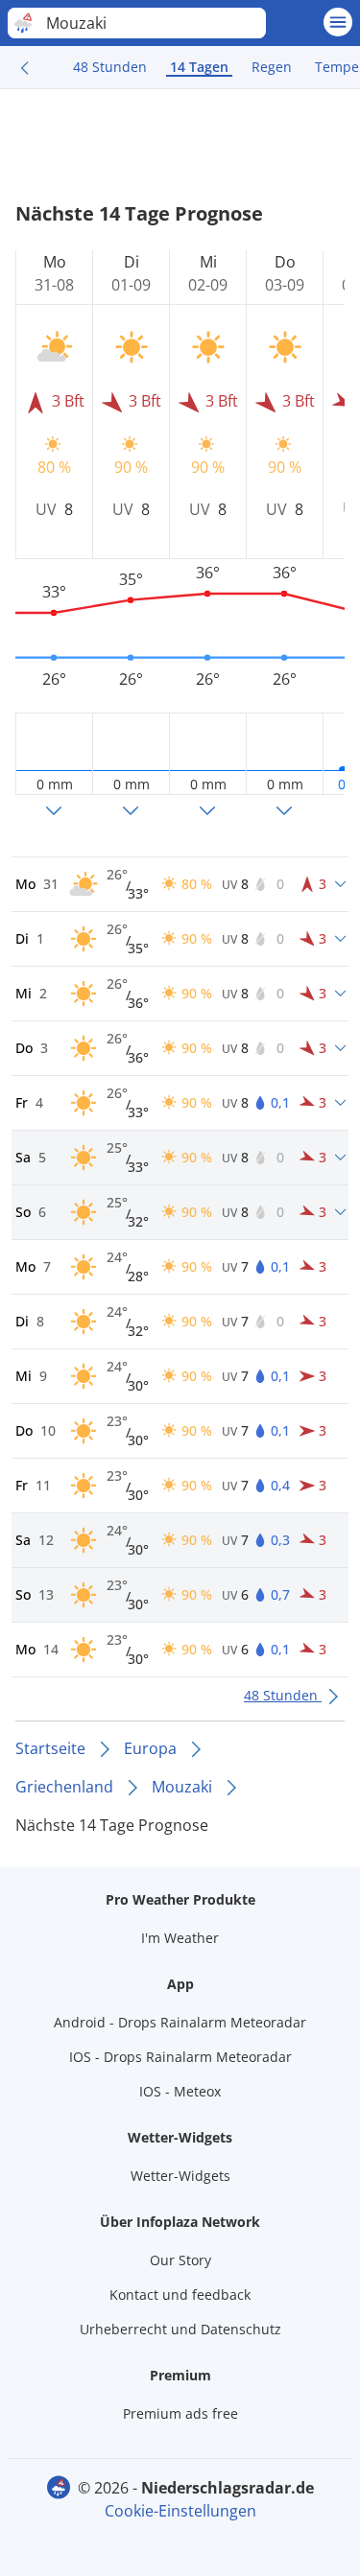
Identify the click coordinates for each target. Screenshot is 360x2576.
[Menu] (338, 22)
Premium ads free (180, 2413)
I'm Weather (180, 1938)
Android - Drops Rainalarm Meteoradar (180, 2022)
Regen (272, 67)
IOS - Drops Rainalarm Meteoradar (180, 2057)
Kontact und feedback (180, 2295)
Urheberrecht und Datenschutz (180, 2329)
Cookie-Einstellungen (180, 2511)
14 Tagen (199, 67)
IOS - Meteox (180, 2091)
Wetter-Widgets (180, 2176)
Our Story (180, 2260)
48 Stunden (110, 67)
